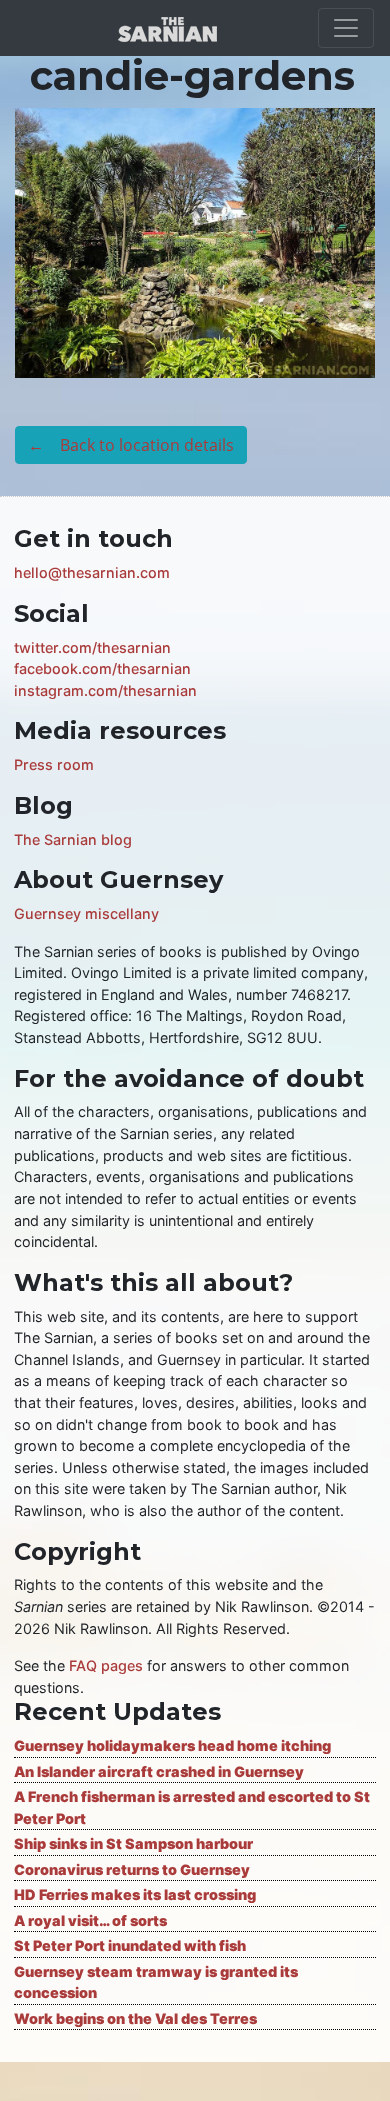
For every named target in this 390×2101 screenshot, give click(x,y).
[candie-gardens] (195, 241)
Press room (54, 764)
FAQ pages (106, 1665)
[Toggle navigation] (346, 28)
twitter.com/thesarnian (92, 647)
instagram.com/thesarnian (105, 690)
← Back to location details (131, 445)
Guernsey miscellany (86, 913)
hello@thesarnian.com (92, 572)
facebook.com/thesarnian (102, 668)
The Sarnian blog (73, 839)
